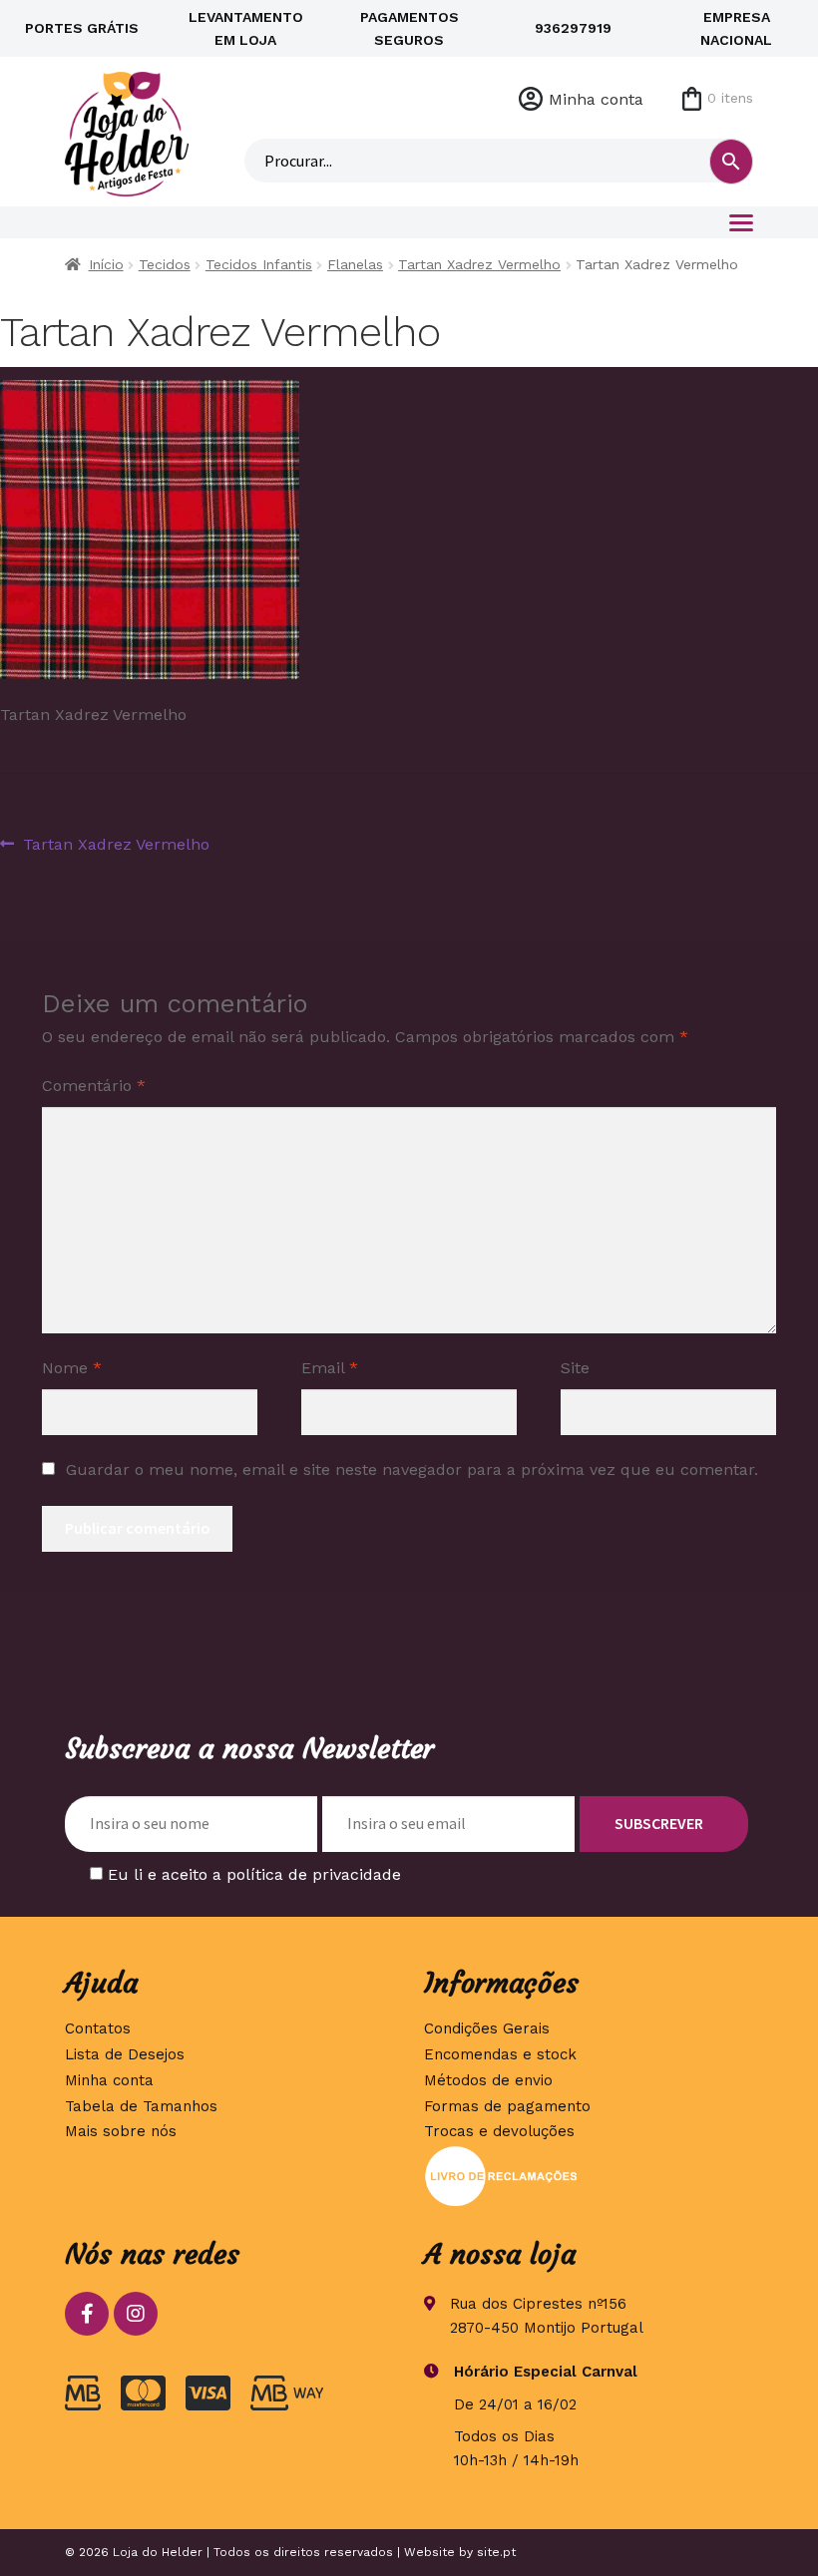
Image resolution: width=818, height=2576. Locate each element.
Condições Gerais (487, 2028)
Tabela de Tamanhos (141, 2106)
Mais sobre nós (121, 2131)
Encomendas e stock (500, 2054)
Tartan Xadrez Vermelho (479, 264)
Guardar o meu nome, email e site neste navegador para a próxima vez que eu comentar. (412, 1470)
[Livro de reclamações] (589, 2176)
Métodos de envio (488, 2080)
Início (106, 264)
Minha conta (596, 99)
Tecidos (165, 264)
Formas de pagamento (507, 2106)
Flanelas (355, 264)
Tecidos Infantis (259, 264)
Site (575, 1368)
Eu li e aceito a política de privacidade (254, 1874)
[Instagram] (136, 2314)
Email (330, 1368)
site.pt (496, 2552)
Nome (72, 1368)
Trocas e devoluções (499, 2131)
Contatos (98, 2028)
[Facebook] (87, 2314)
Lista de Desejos (125, 2054)
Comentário (94, 1086)
